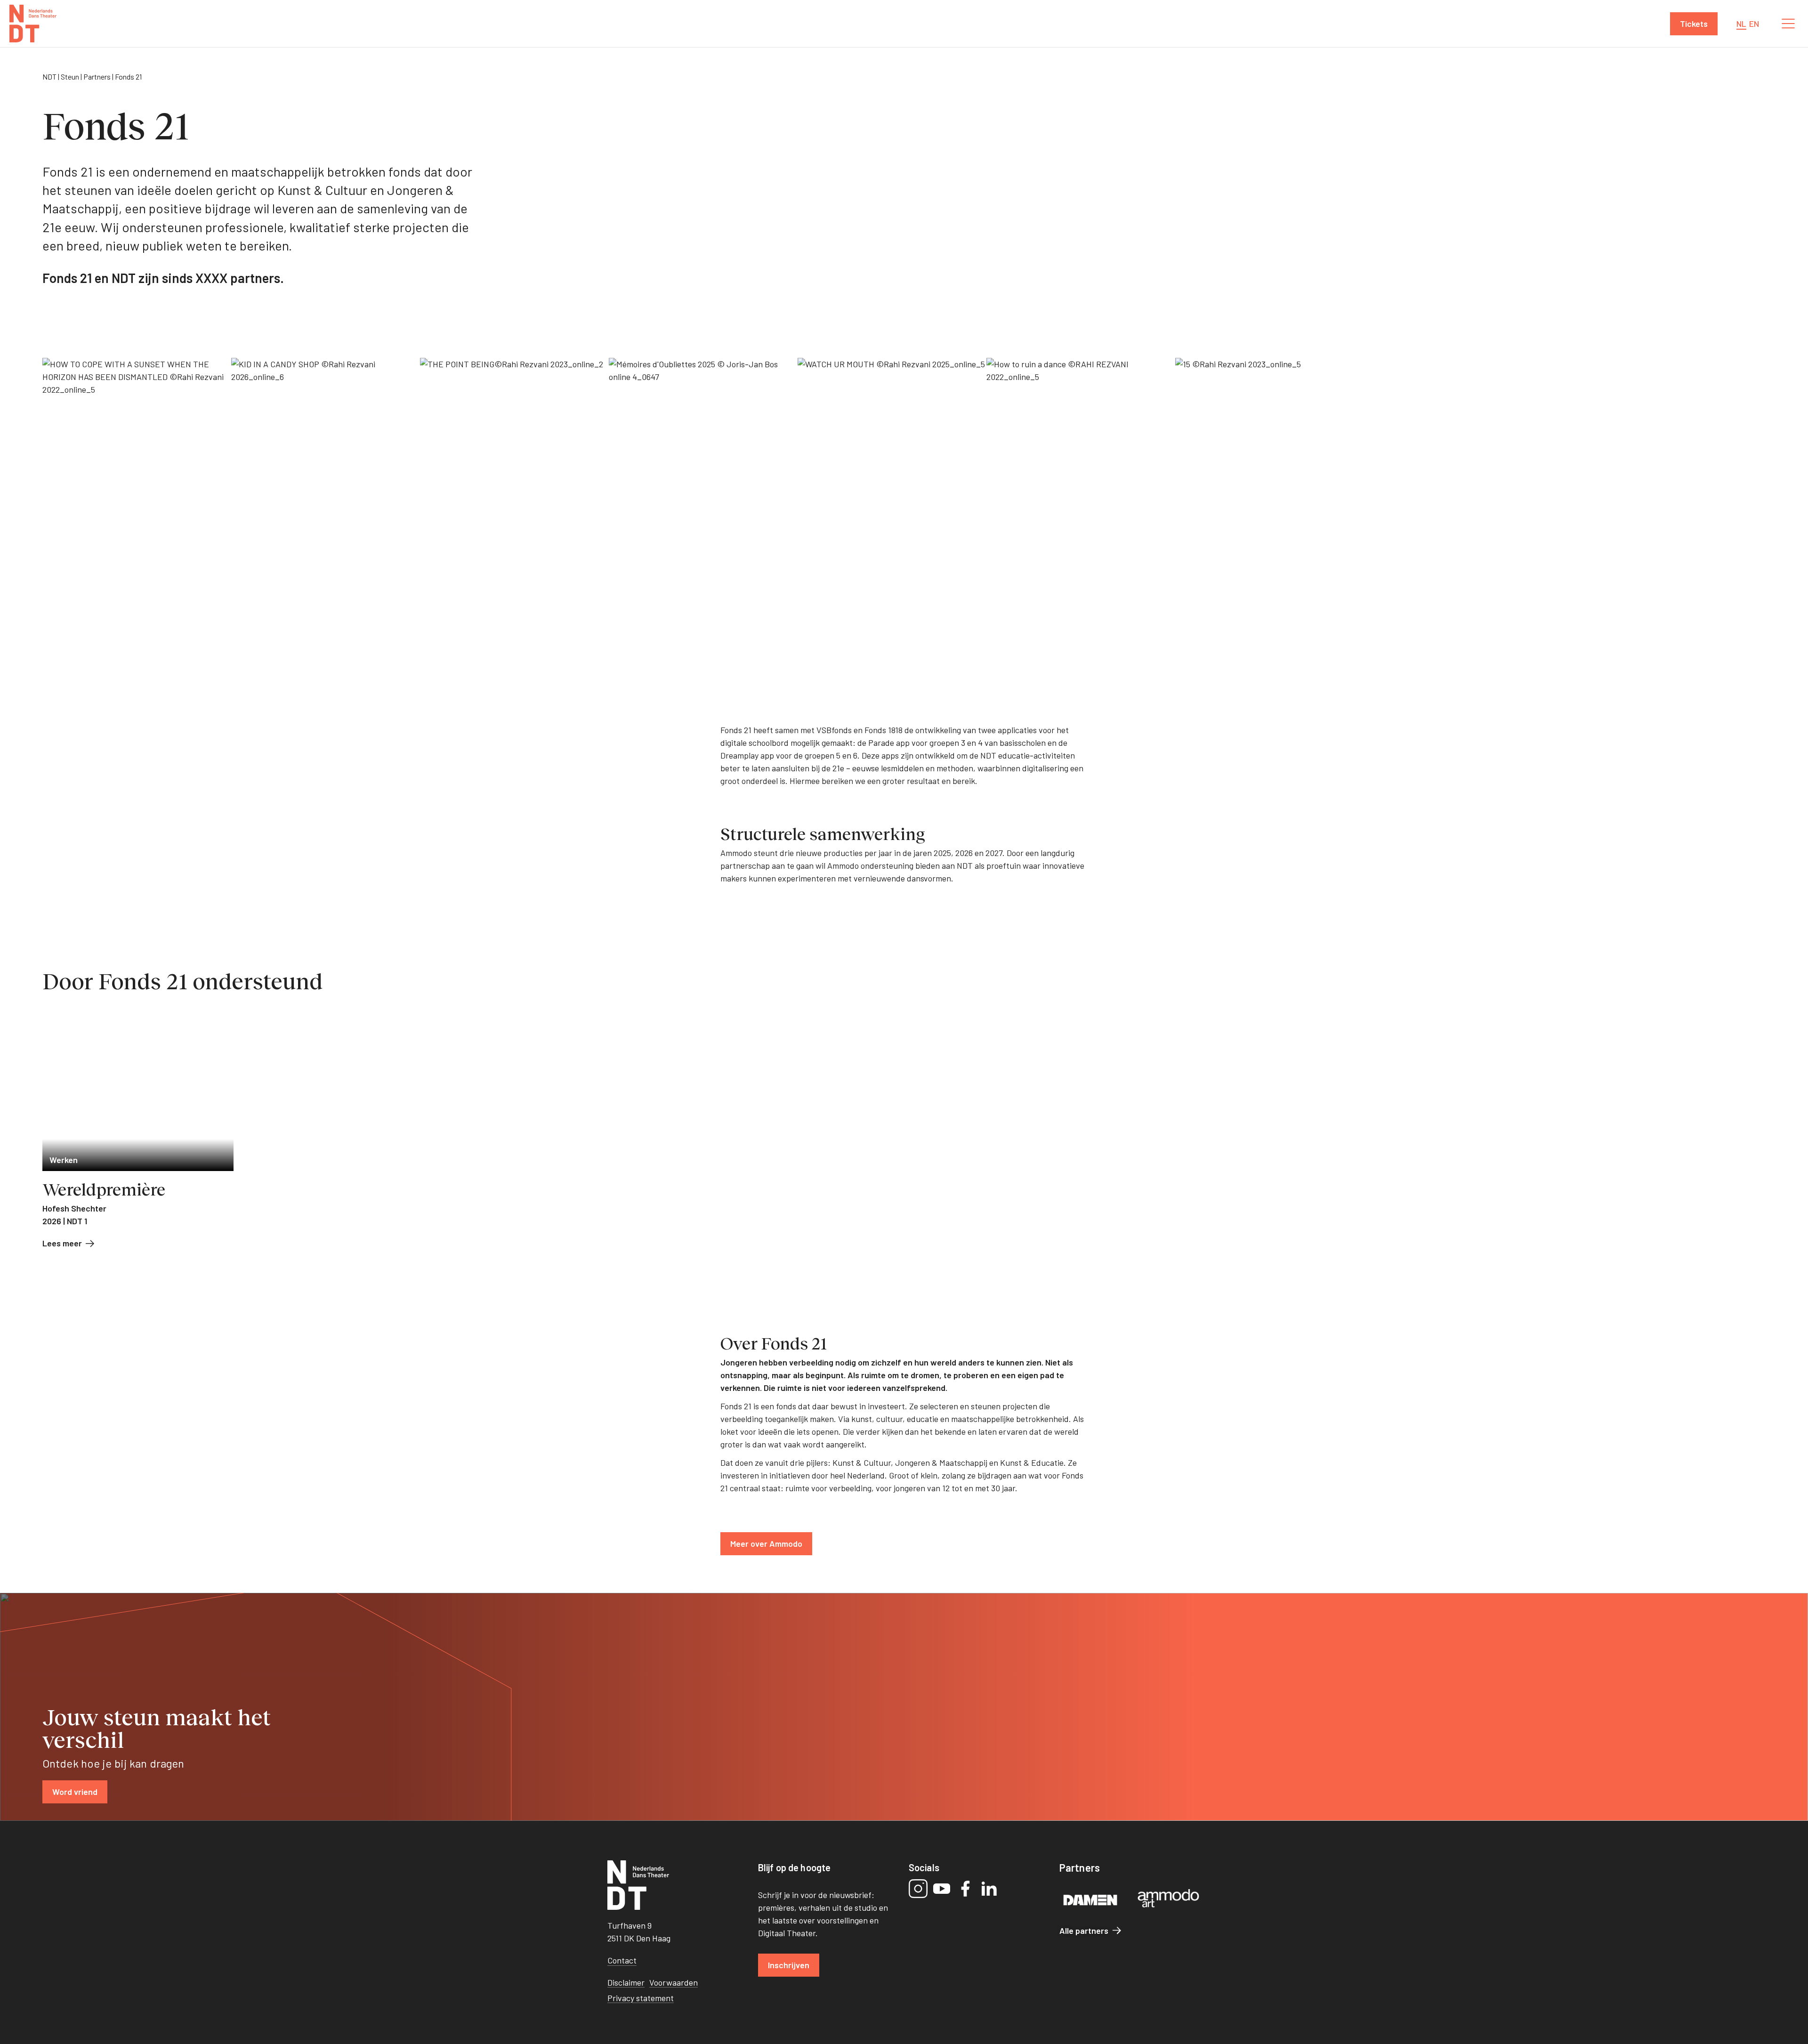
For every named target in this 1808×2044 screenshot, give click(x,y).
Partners (97, 77)
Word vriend (75, 1792)
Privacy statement (641, 1998)
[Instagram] (918, 1889)
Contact (622, 1960)
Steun (70, 77)
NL (1741, 24)
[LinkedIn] (989, 1889)
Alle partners (1084, 1931)
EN (1754, 24)
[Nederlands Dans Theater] (33, 24)
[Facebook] (965, 1889)
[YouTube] (942, 1889)
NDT (49, 77)
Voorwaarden (674, 1982)
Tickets (1694, 24)
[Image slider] (904, 498)
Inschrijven (789, 1965)
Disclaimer (626, 1982)
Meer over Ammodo (766, 1543)
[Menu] (1788, 24)
